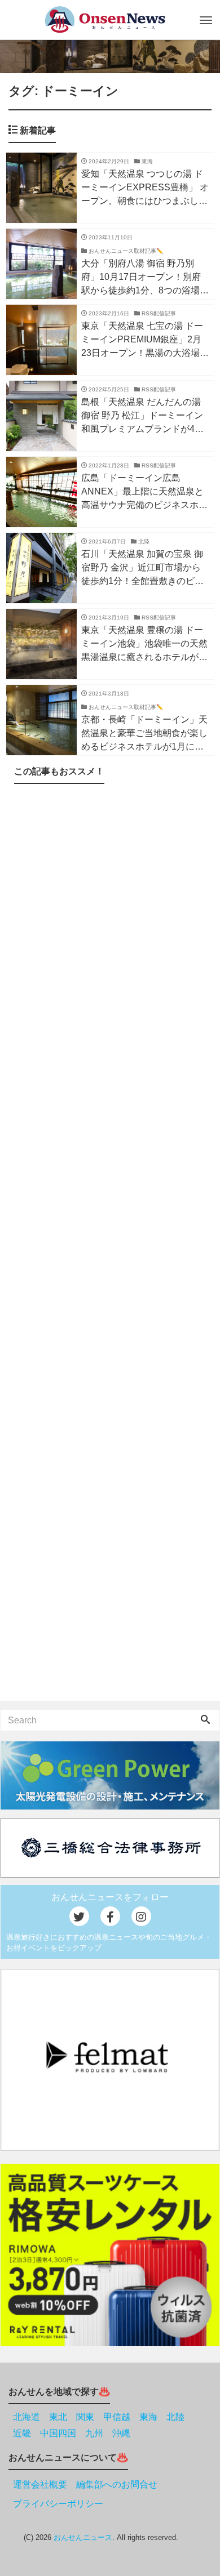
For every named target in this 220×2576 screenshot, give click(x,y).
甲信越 (117, 2417)
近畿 (22, 2433)
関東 (85, 2417)
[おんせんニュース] (105, 19)
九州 (94, 2433)
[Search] (205, 1721)
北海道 (27, 2417)
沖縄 (121, 2433)
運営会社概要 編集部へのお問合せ (85, 2484)
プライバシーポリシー (58, 2504)
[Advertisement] (110, 1245)
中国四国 (58, 2433)
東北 (58, 2417)
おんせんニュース (83, 2537)
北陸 (175, 2417)
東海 (148, 2417)
